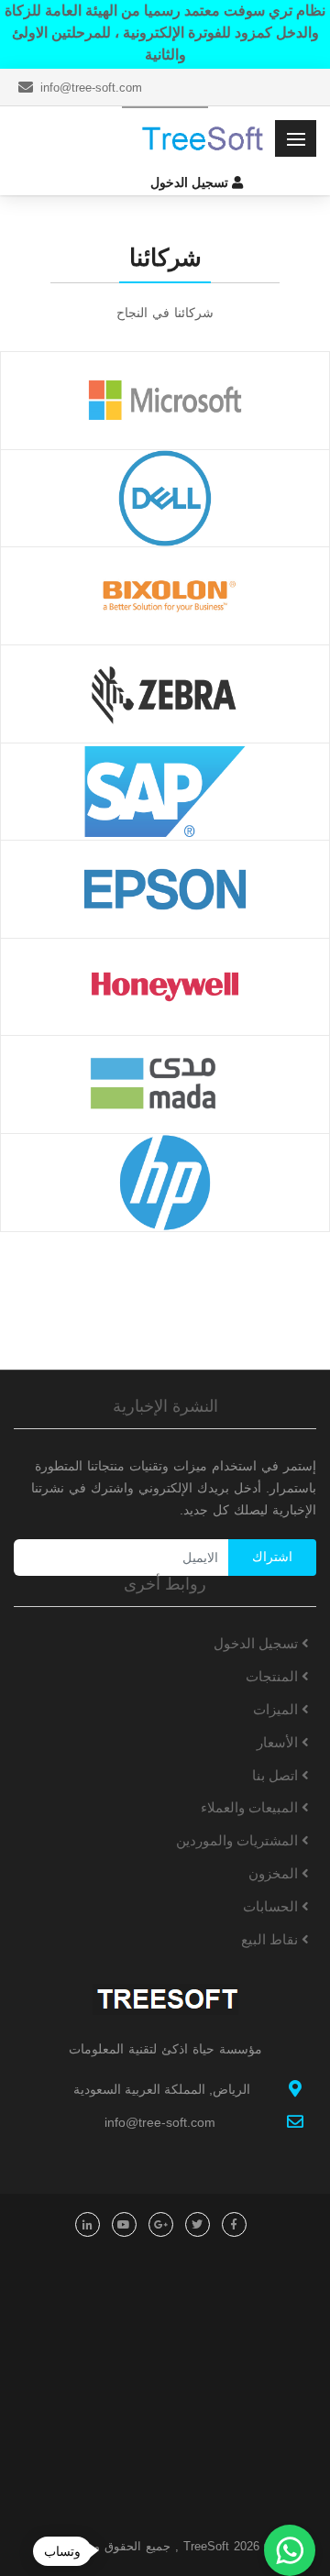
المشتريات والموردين (239, 1840)
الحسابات (272, 1906)
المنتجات (274, 1676)
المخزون (275, 1873)
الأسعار (279, 1742)
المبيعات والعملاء (251, 1807)
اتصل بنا (277, 1775)
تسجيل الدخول (258, 1643)
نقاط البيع (271, 1939)
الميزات (277, 1709)
